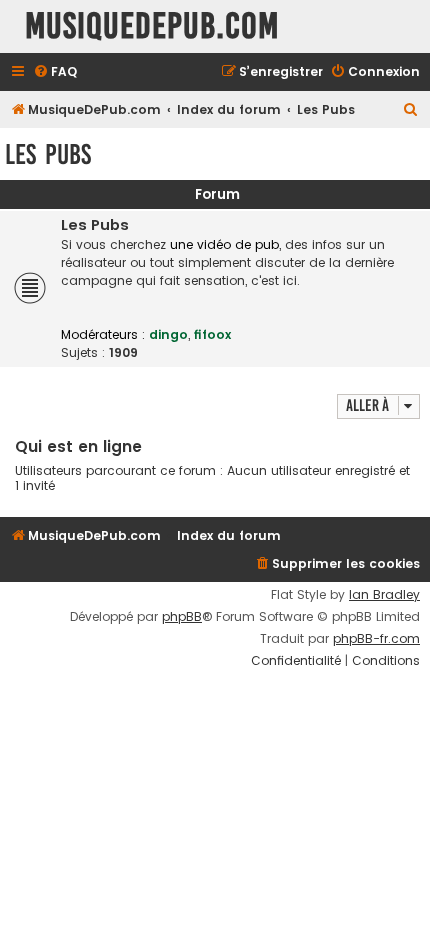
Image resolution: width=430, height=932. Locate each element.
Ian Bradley (384, 595)
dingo (168, 334)
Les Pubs (48, 154)
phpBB (182, 617)
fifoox (212, 334)
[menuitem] (55, 72)
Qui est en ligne (78, 446)
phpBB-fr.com (376, 639)
